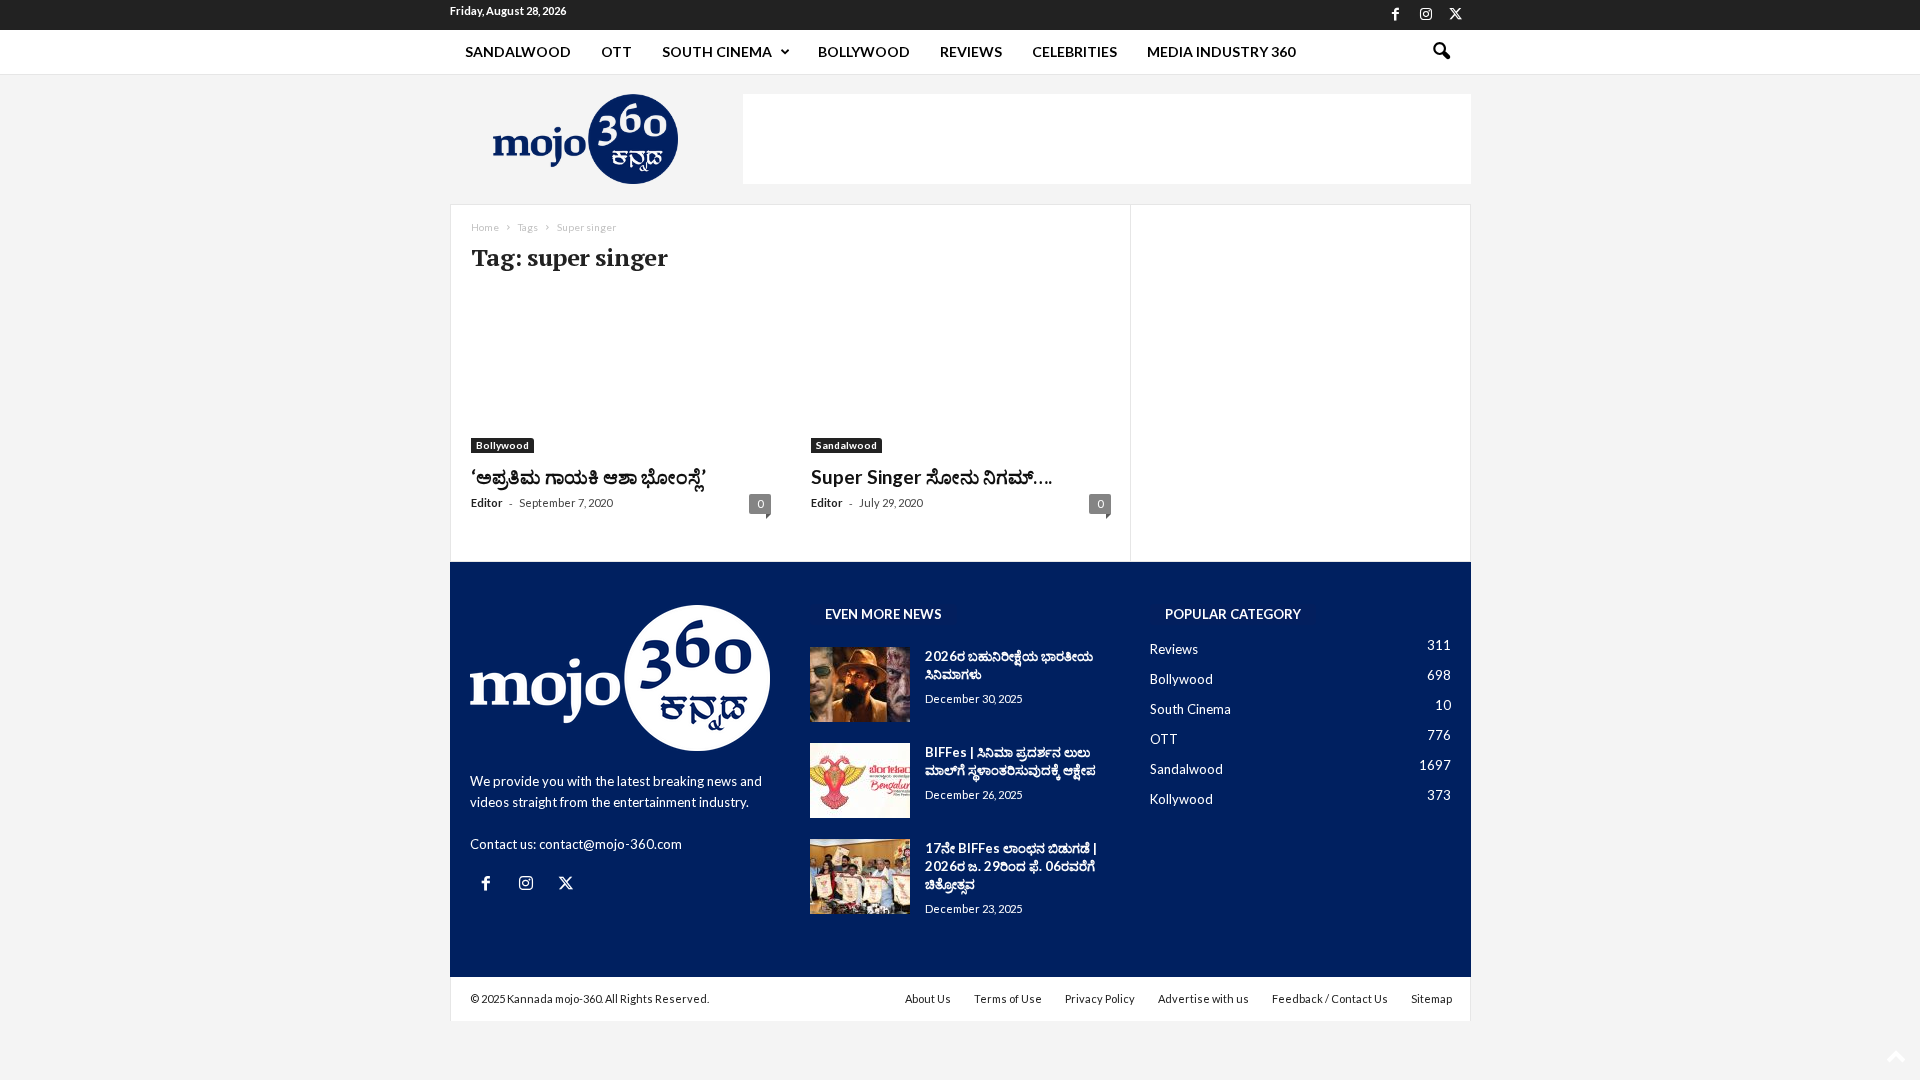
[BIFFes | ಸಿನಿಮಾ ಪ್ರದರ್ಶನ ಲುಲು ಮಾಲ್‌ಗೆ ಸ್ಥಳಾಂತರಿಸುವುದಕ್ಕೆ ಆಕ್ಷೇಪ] (860, 780)
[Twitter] (1456, 15)
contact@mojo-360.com (610, 844)
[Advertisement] (1107, 139)
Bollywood (864, 51)
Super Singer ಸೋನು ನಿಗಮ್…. (931, 476)
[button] (1441, 52)
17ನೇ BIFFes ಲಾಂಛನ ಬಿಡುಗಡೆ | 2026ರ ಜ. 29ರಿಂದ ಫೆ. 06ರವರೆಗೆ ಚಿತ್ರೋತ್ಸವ (1011, 866)
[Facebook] (1396, 15)
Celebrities (1074, 51)
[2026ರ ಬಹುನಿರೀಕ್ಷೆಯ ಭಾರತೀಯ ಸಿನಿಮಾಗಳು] (860, 684)
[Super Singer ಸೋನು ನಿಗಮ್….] (961, 373)
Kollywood (1181, 799)
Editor (487, 502)
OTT (616, 51)
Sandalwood (518, 51)
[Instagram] (1426, 15)
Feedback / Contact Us (1330, 998)
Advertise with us (1203, 998)
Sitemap (1431, 998)
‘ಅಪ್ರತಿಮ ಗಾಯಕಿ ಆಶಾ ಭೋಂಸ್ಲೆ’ (588, 476)
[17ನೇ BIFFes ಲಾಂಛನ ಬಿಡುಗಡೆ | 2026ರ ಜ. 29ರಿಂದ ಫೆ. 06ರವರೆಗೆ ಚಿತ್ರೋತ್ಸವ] (860, 876)
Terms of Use (1008, 998)
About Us (928, 998)
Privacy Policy (1100, 998)
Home (485, 227)
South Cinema (717, 51)
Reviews (971, 51)
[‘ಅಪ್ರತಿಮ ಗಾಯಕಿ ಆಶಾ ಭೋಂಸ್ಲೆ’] (621, 373)
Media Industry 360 (1221, 51)
